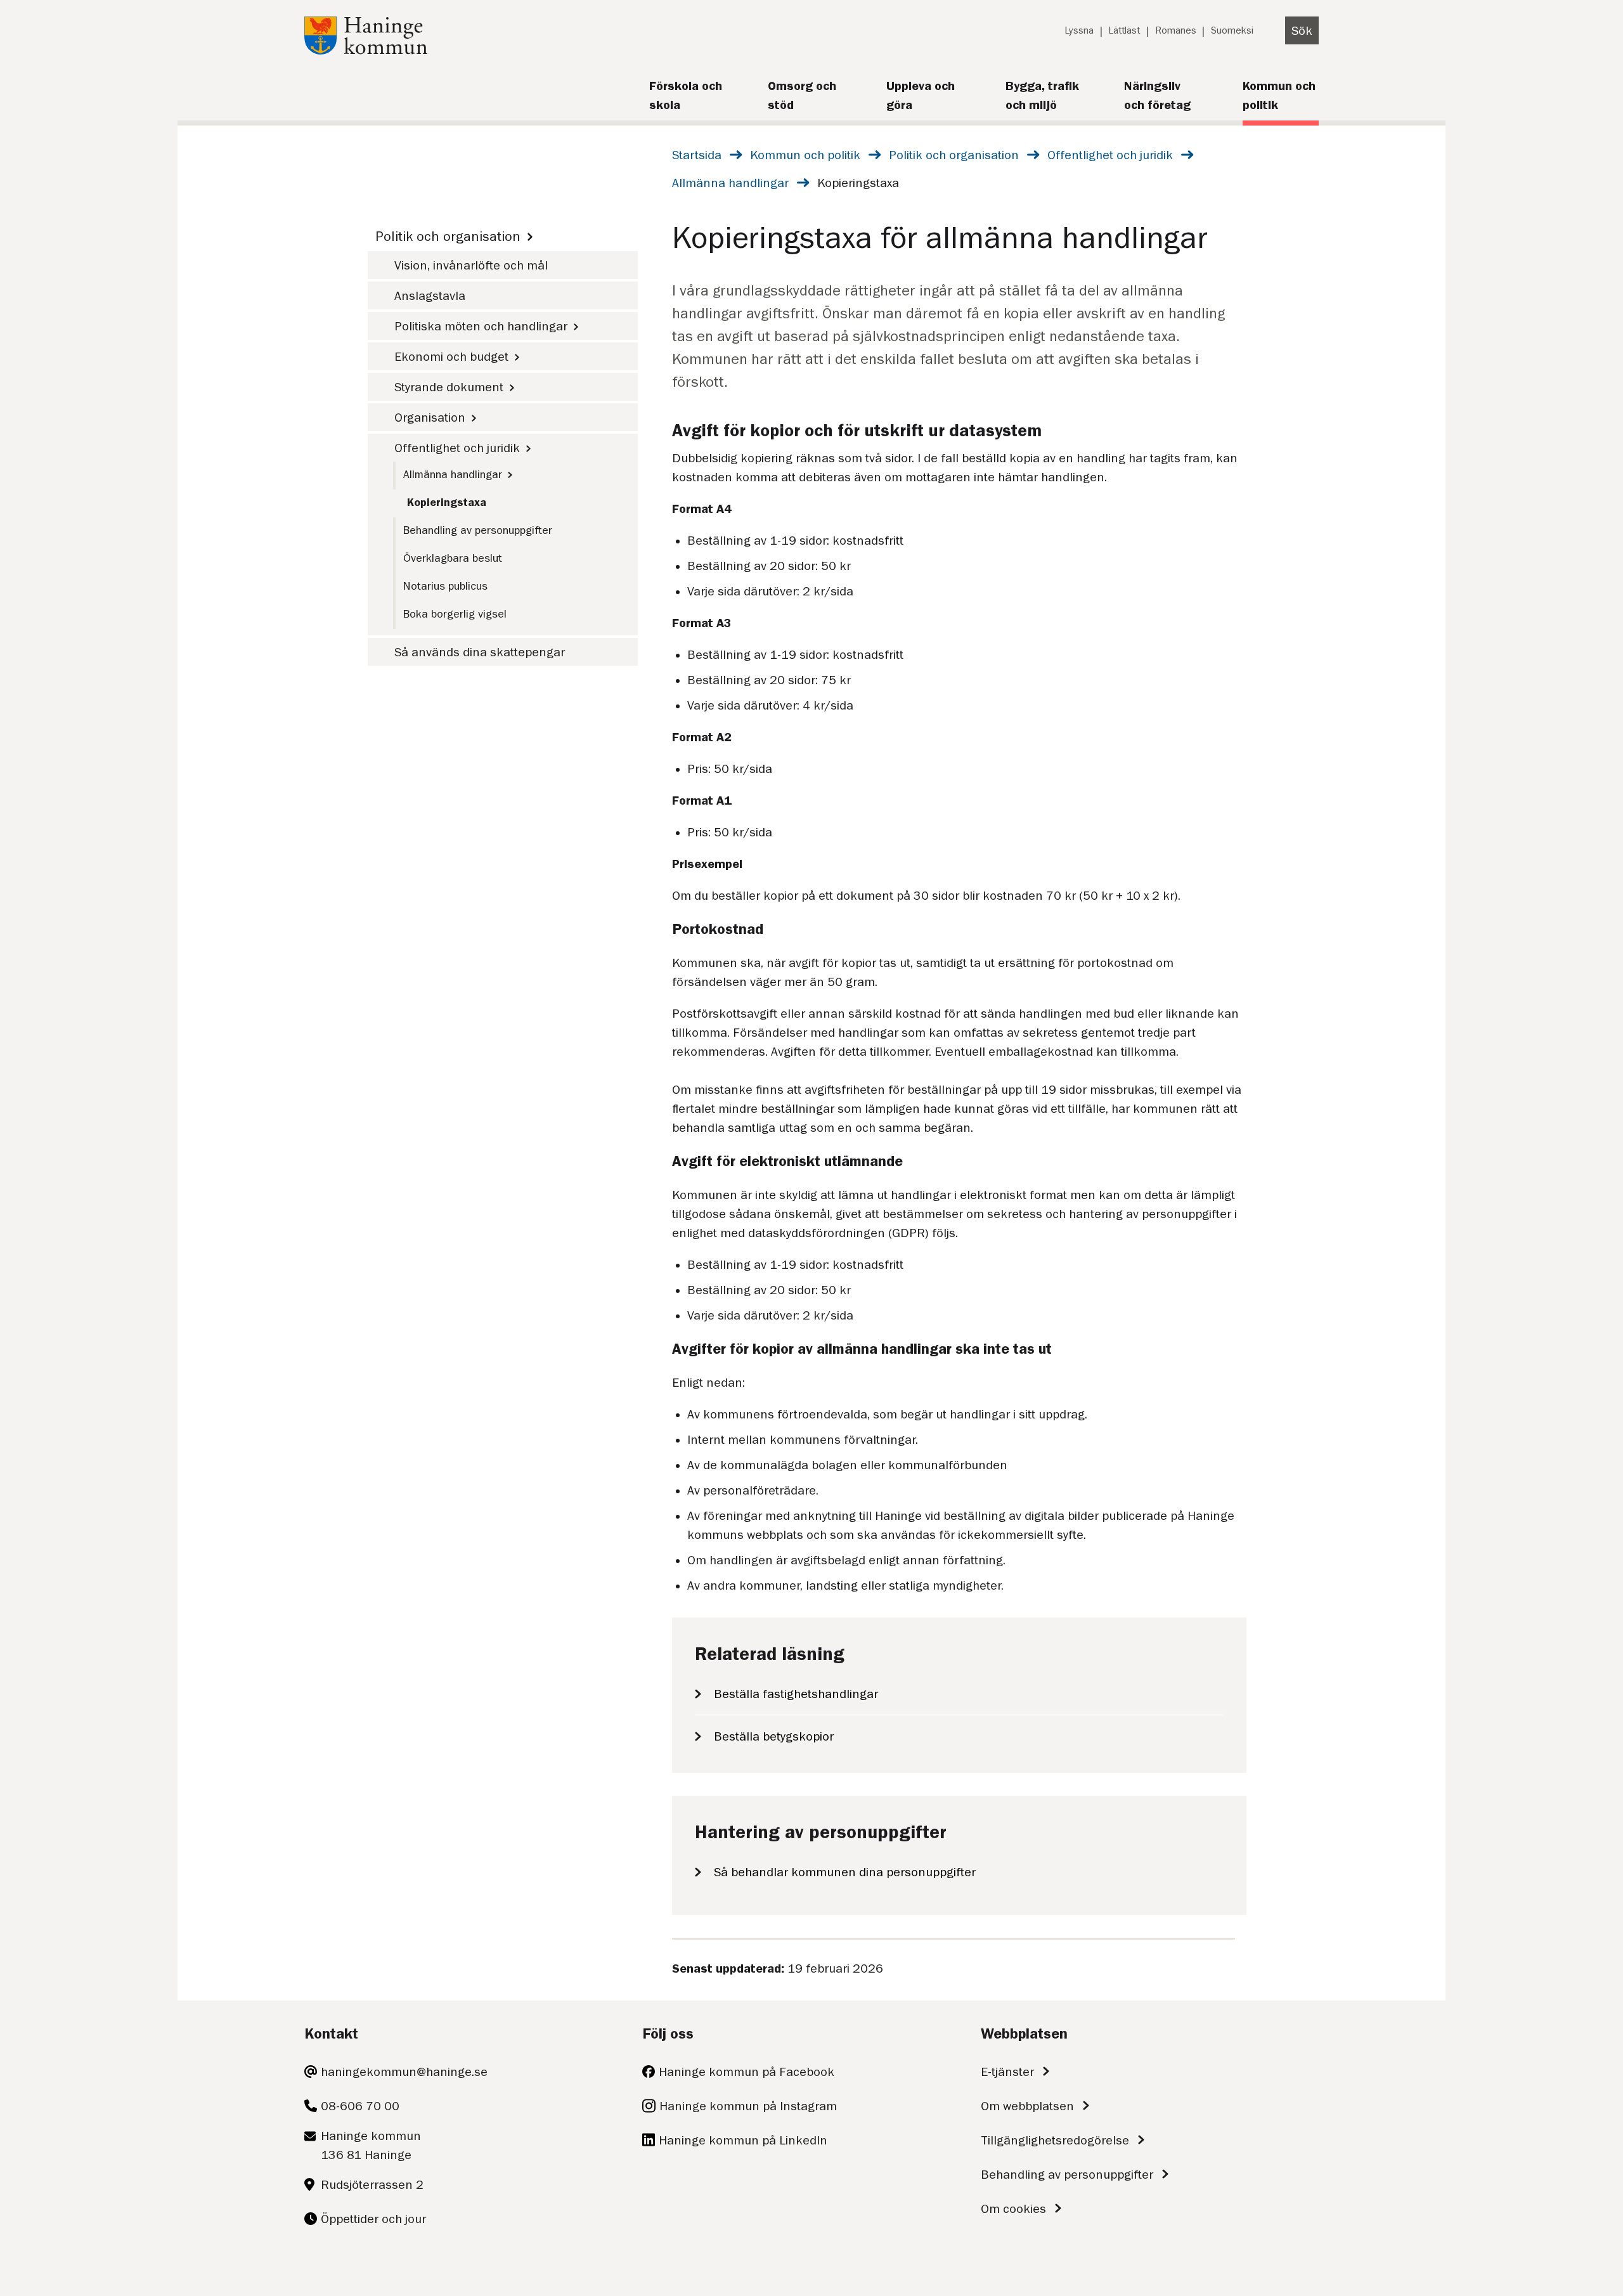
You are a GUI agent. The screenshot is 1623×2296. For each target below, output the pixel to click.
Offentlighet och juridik (1110, 155)
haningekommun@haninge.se (404, 2072)
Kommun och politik (805, 155)
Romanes (1176, 30)
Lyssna (1079, 30)
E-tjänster (1007, 2072)
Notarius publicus (445, 586)
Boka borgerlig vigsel (455, 614)
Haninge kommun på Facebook (747, 2072)
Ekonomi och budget (451, 356)
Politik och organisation (954, 155)
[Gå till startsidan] (366, 50)
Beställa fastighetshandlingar (796, 1694)
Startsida (697, 155)
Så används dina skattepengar (480, 652)
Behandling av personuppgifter (478, 530)
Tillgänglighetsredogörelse (1055, 2140)
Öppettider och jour (373, 2219)
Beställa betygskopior (774, 1736)
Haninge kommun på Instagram (748, 2106)
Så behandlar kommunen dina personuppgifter (845, 1872)
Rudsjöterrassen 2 (372, 2184)
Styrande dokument (449, 387)
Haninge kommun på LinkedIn (743, 2140)
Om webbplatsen (1027, 2106)
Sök (1302, 30)
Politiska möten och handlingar (481, 326)
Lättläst (1124, 30)
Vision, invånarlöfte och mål (471, 265)
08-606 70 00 (360, 2106)
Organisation (430, 417)
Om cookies (1013, 2208)
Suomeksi (1232, 30)
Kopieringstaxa (447, 502)
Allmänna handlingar (730, 183)
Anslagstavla (430, 295)
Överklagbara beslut (453, 558)
